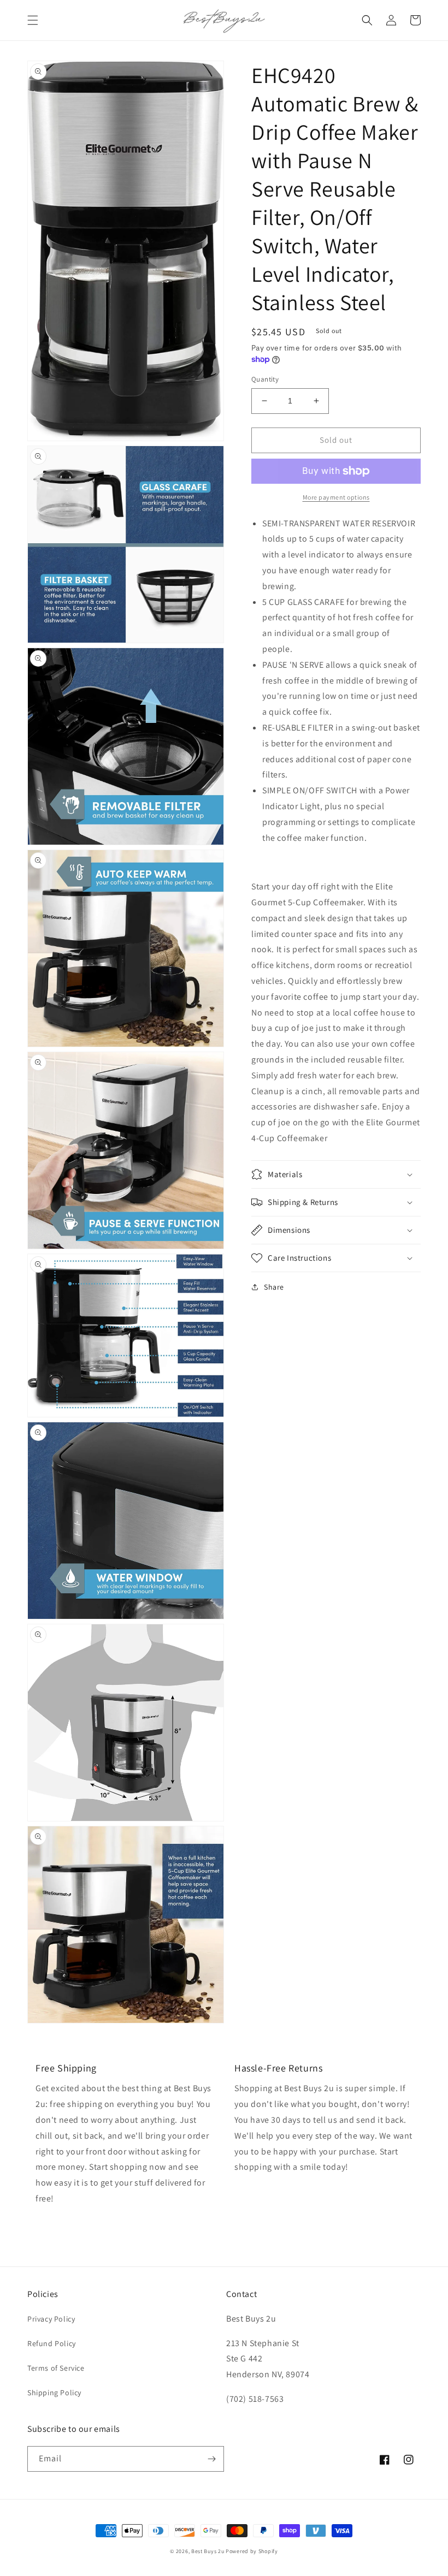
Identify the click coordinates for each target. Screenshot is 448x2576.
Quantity (265, 379)
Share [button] (274, 1287)
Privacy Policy (51, 2319)
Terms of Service (56, 2368)
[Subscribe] (211, 2459)
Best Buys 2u (208, 2551)
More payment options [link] (336, 497)
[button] (33, 20)
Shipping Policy (54, 2393)
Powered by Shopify (252, 2551)
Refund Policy (52, 2343)
